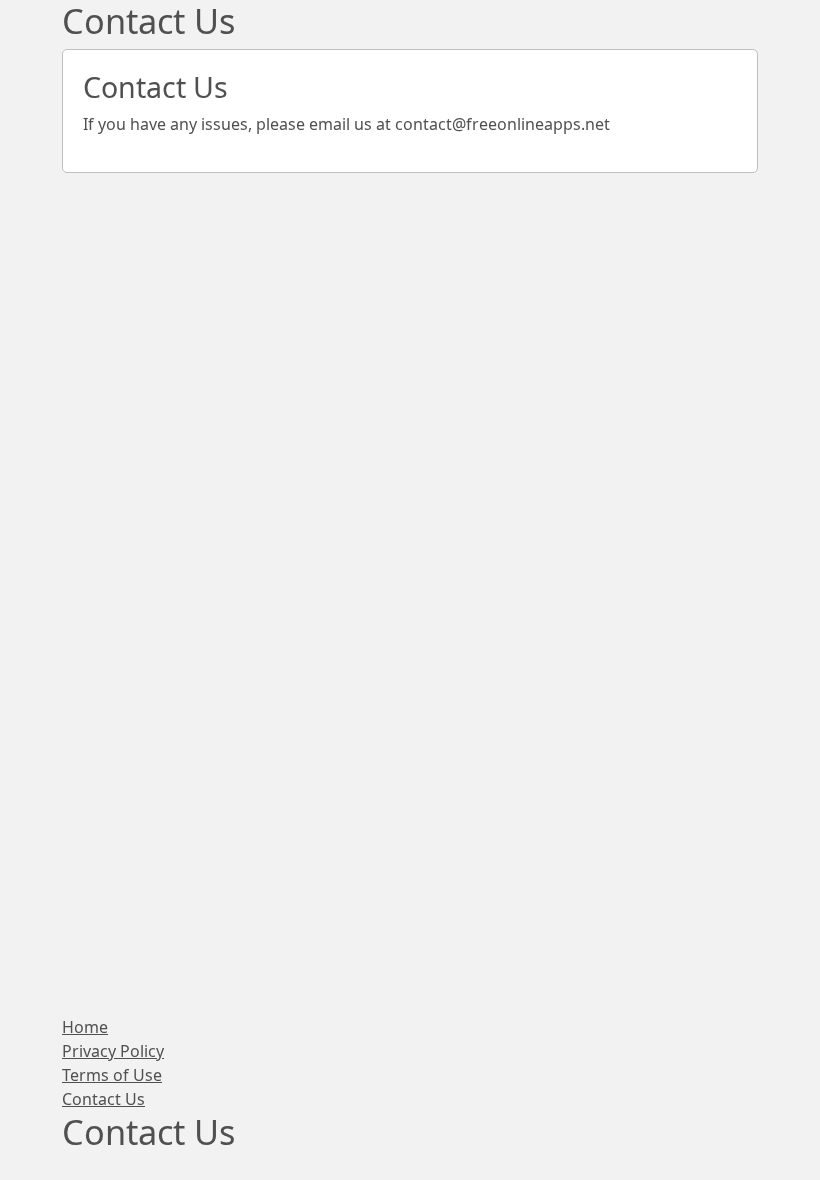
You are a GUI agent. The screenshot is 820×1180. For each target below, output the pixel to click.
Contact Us (103, 1099)
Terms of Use (112, 1075)
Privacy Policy (113, 1051)
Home (85, 1027)
